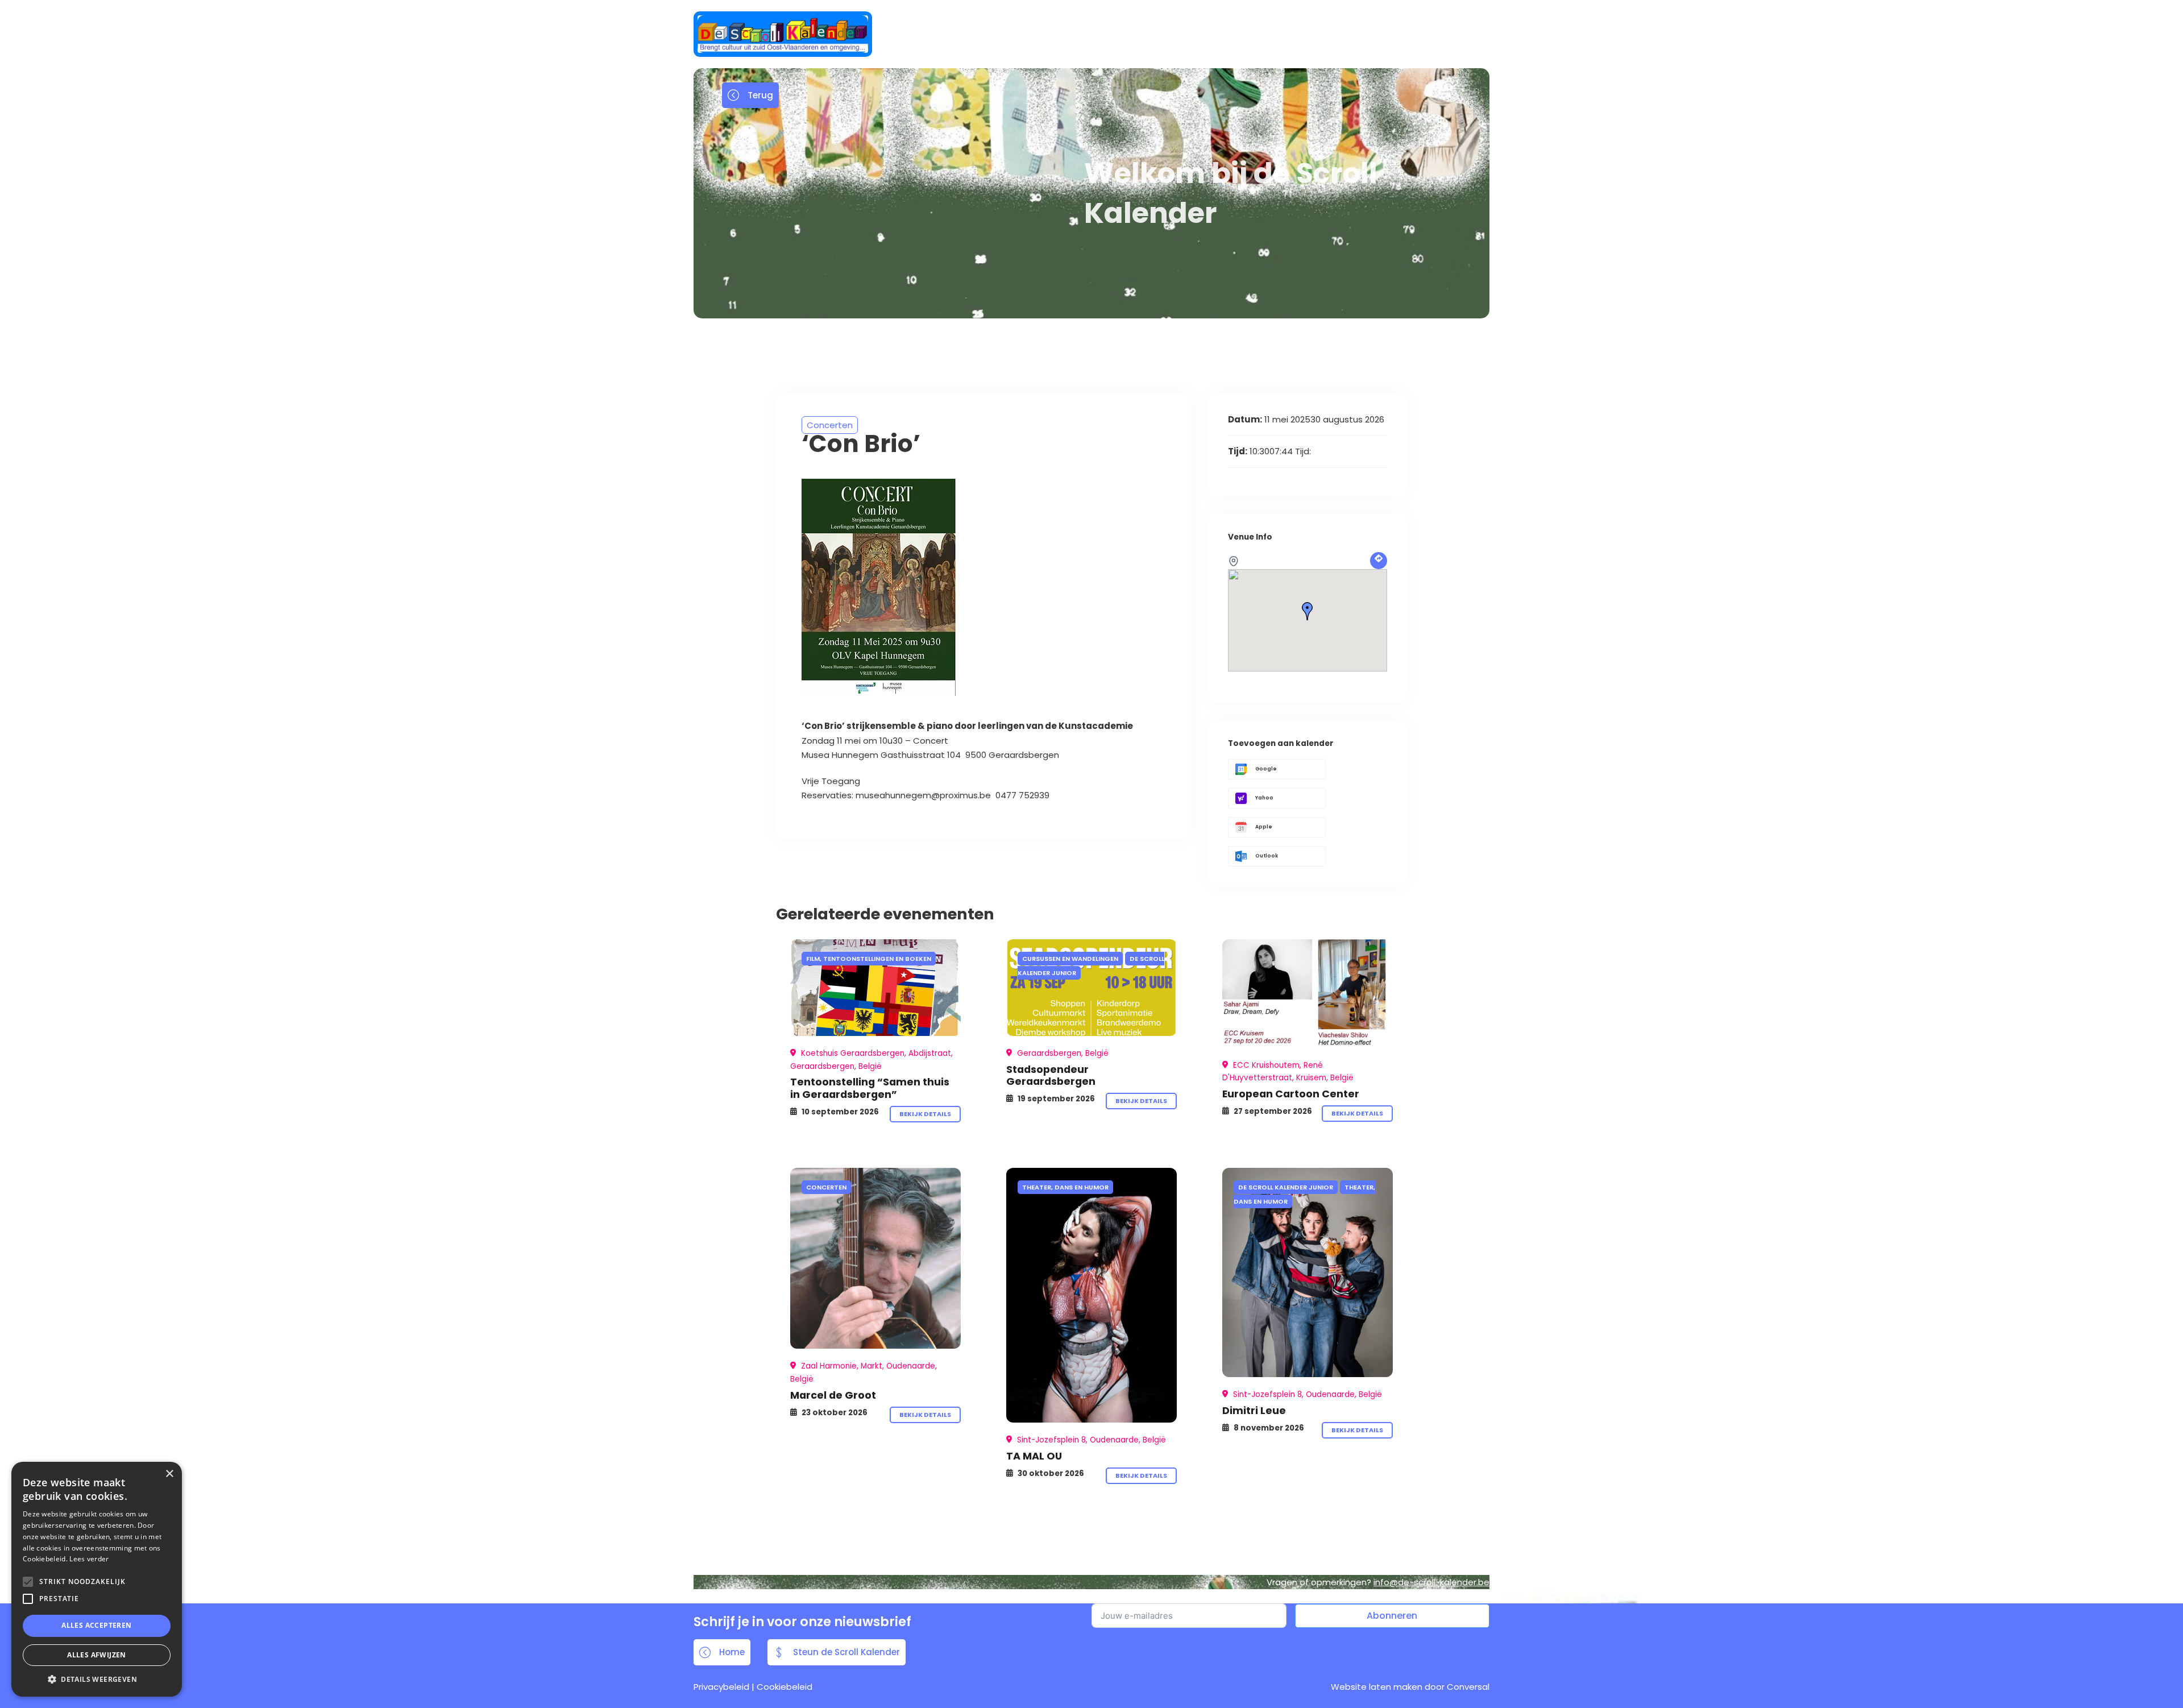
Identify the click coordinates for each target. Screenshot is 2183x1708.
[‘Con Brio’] (875, 988)
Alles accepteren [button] (96, 1625)
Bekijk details (925, 1114)
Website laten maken (1377, 1687)
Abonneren (1392, 1616)
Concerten (830, 425)
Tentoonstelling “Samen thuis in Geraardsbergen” (870, 1088)
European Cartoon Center (1291, 1094)
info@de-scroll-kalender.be (1431, 1582)
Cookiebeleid (785, 1687)
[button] (97, 1679)
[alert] (97, 1579)
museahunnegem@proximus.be (926, 795)
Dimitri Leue (1254, 1410)
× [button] (169, 1474)
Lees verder (89, 1559)
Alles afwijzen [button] (97, 1655)
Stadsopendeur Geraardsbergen (1051, 1075)
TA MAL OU (1034, 1456)
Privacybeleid (721, 1687)
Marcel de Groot (833, 1395)
